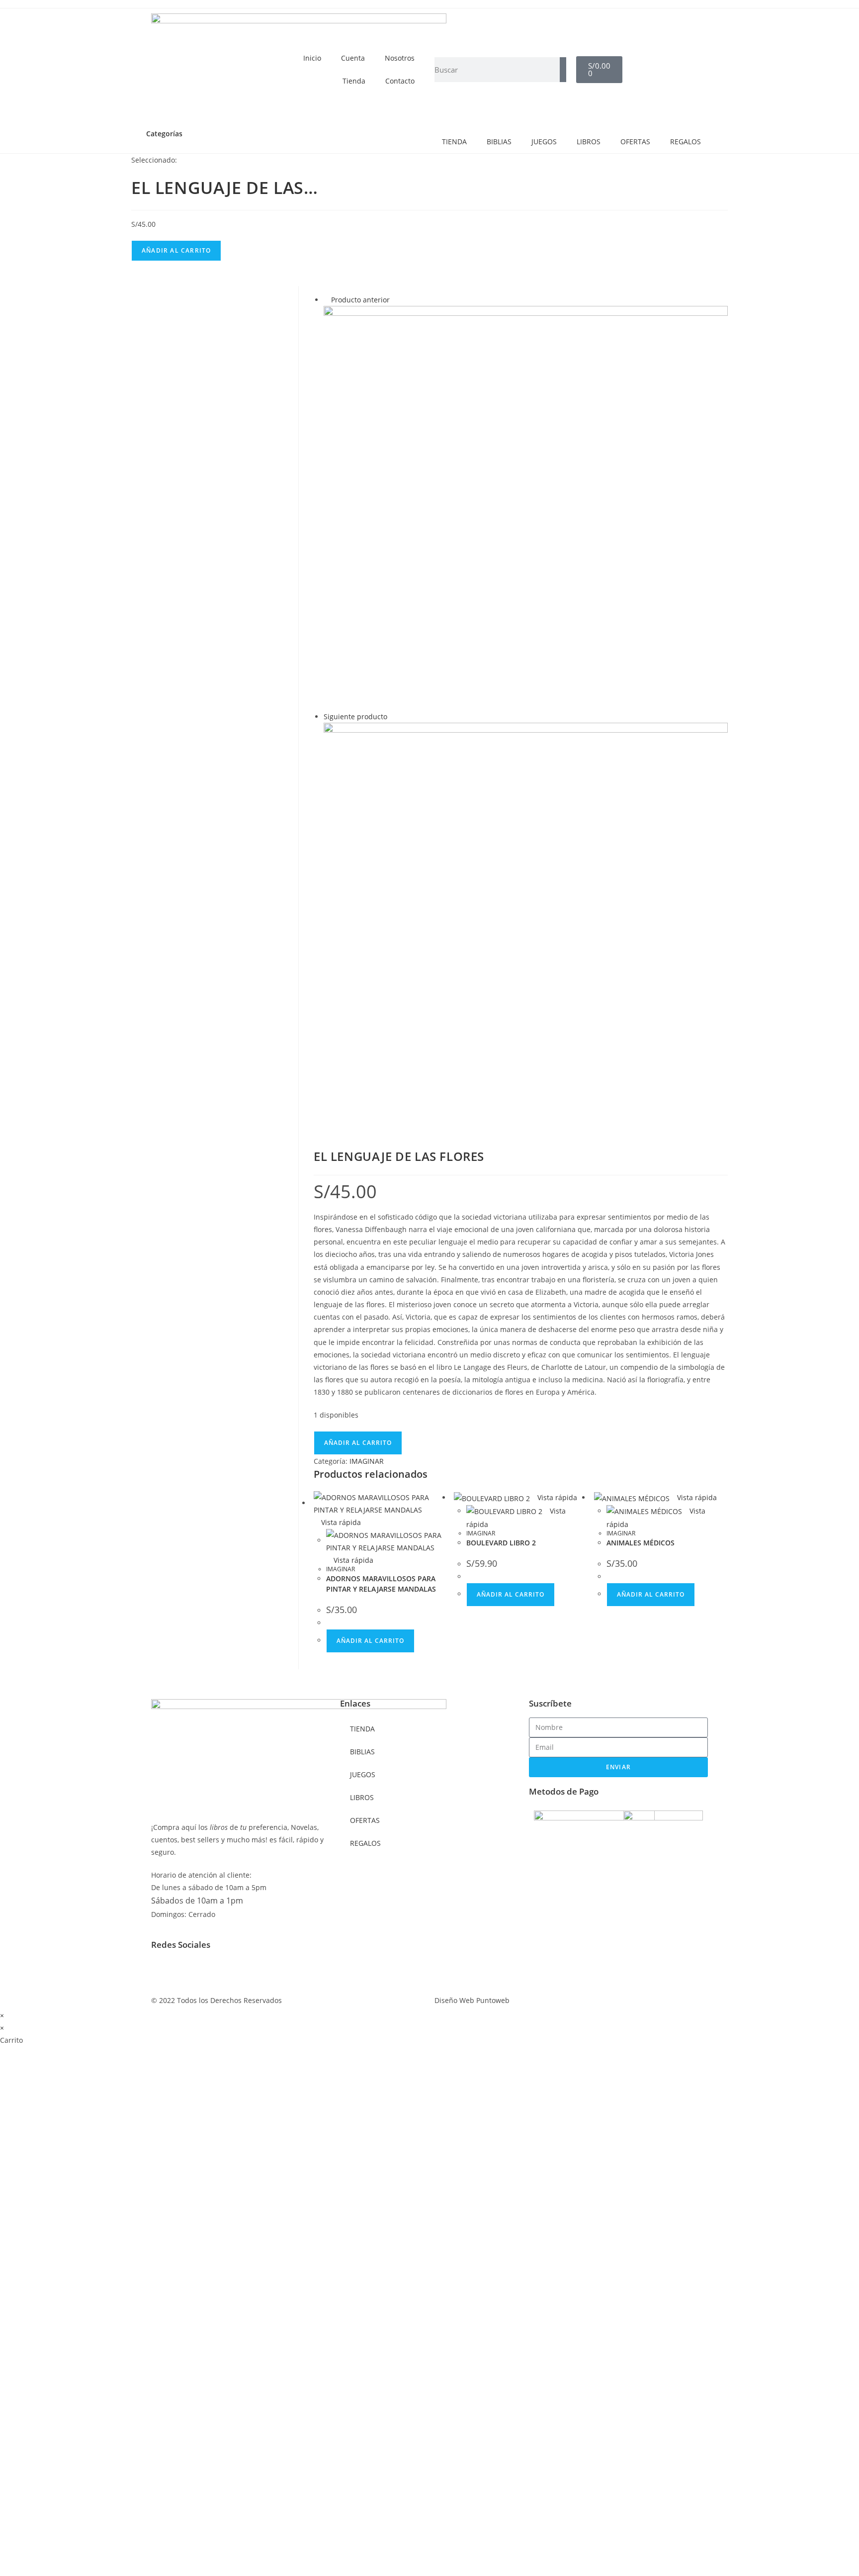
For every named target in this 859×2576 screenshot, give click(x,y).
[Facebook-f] (164, 1971)
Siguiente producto (355, 716)
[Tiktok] (271, 1971)
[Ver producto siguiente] (392, 716)
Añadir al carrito (176, 250)
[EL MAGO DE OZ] (526, 924)
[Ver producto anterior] (326, 300)
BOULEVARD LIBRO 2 (501, 1543)
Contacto (400, 81)
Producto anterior (360, 300)
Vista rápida (340, 1522)
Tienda (354, 81)
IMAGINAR (367, 1461)
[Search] (563, 70)
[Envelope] (217, 1971)
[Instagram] (190, 1971)
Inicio (312, 58)
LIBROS (589, 142)
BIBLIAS (499, 142)
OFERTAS (635, 142)
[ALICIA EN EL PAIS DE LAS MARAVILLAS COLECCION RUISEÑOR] (526, 507)
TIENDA (454, 142)
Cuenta (353, 58)
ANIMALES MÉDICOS (641, 1543)
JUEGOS (544, 142)
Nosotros (400, 58)
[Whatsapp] (244, 1971)
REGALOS (686, 142)
